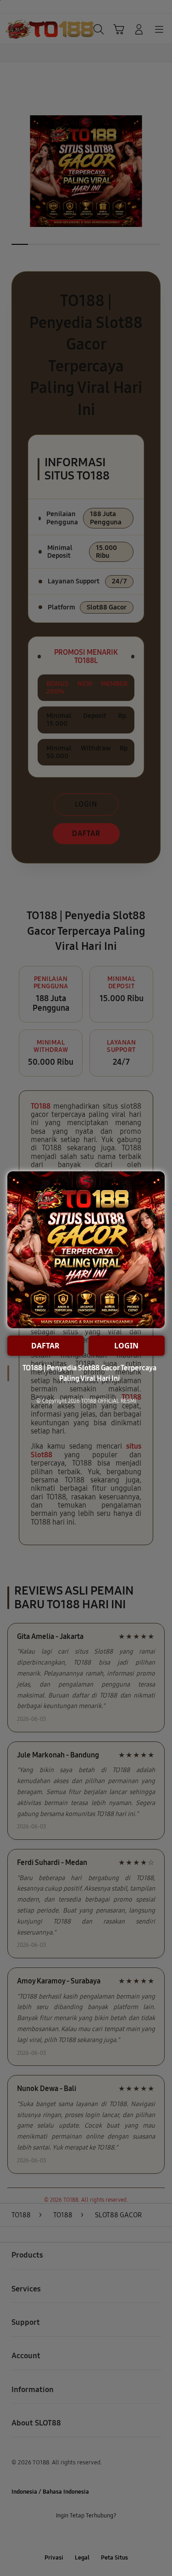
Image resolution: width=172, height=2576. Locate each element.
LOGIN (126, 1346)
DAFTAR (45, 1346)
